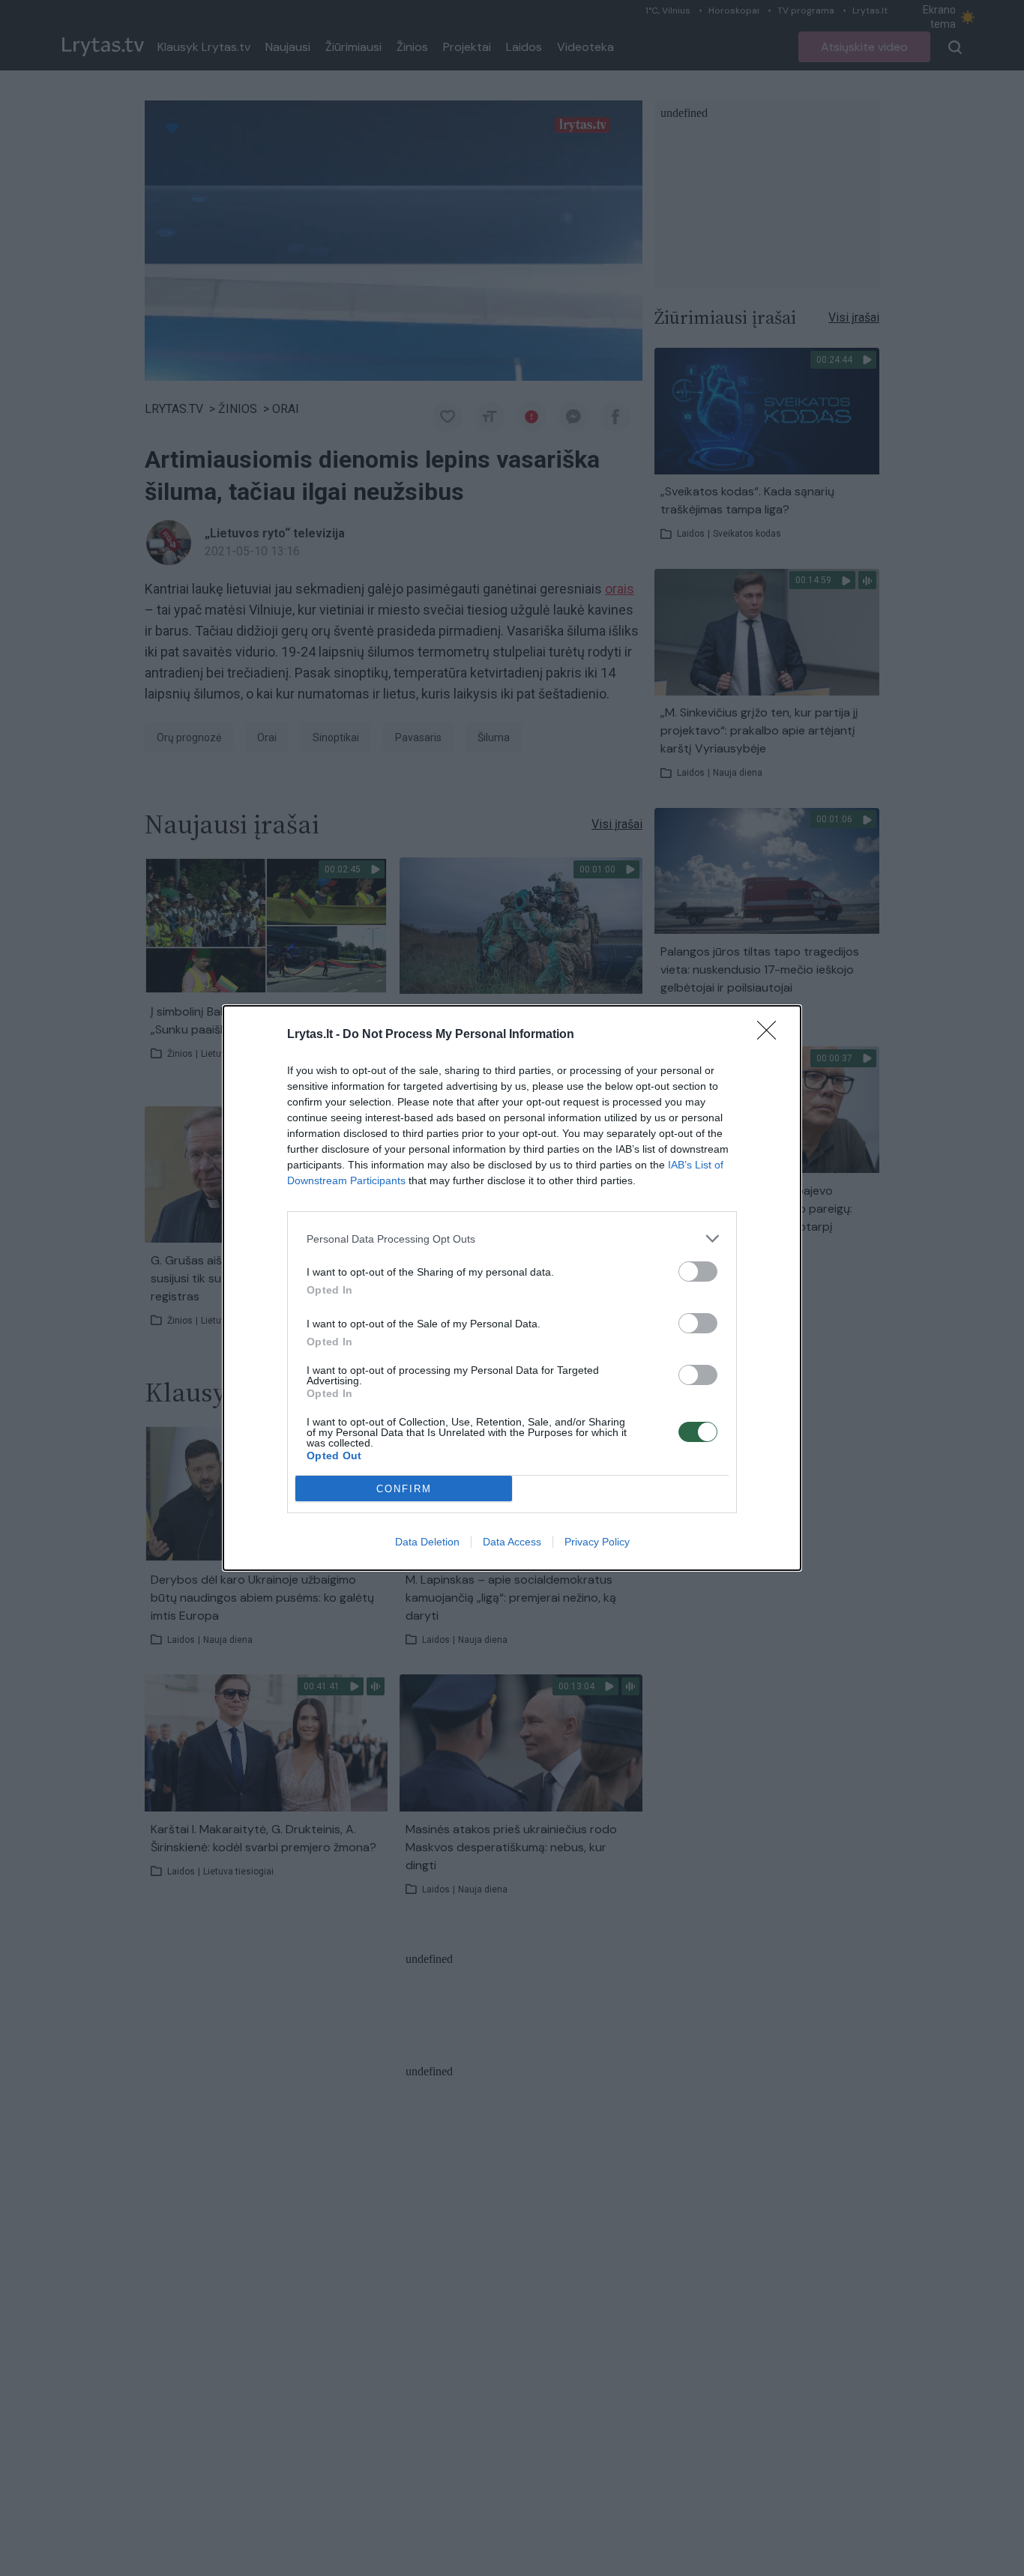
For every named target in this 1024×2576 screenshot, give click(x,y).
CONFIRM (404, 1489)
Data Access (512, 1542)
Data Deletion (427, 1542)
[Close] (771, 1035)
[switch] (698, 1272)
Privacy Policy (597, 1542)
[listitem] (512, 1239)
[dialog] (512, 1288)
